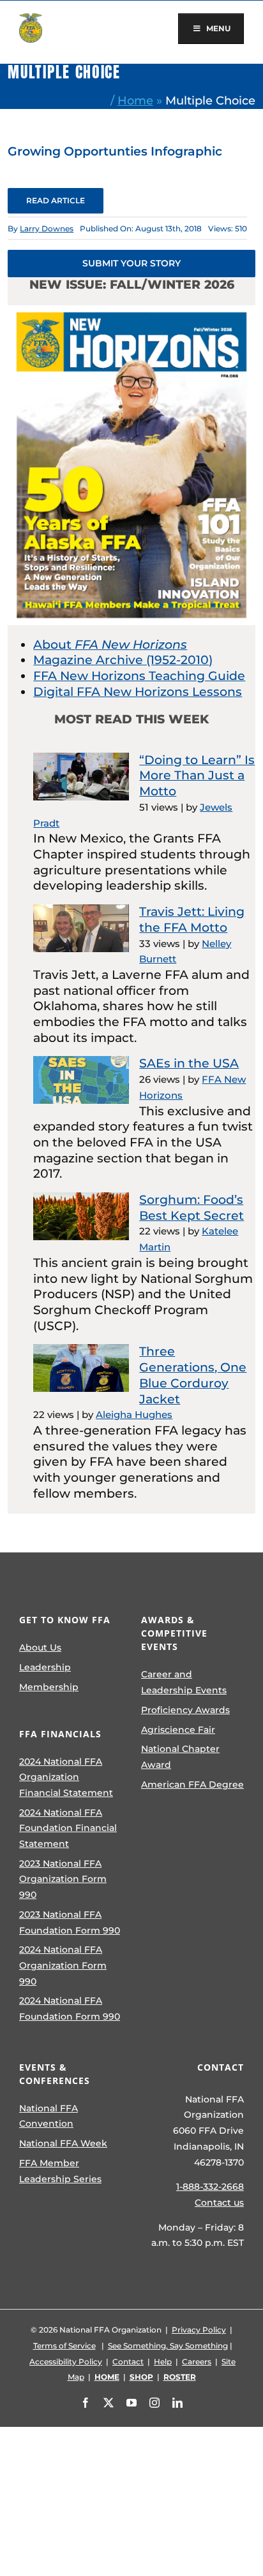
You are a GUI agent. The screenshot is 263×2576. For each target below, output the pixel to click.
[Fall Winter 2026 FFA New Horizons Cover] (131, 311)
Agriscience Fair (178, 1730)
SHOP (141, 2377)
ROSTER (180, 2377)
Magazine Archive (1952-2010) (123, 660)
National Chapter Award (180, 1757)
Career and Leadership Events (184, 1682)
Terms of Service (64, 2346)
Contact (128, 2362)
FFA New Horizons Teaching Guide (139, 676)
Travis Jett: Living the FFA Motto (192, 920)
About (110, 645)
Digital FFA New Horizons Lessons (138, 692)
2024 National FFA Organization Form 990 (63, 1965)
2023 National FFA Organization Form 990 (63, 1879)
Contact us (219, 2203)
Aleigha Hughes (134, 1415)
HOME (107, 2377)
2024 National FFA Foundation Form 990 (70, 2008)
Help (163, 2362)
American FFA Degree (192, 1784)
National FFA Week (63, 2143)
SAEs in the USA (189, 1063)
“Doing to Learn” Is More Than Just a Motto (197, 776)
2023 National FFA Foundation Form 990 (70, 1922)
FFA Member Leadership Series (60, 2171)
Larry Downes (47, 228)
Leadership (45, 1667)
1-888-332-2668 (210, 2187)
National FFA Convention (49, 2116)
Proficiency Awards (185, 1710)
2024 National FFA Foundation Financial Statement (68, 1828)
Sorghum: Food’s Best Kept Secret (192, 1208)
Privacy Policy (199, 2330)
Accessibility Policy (66, 2362)
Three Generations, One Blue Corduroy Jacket (193, 1375)
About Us (40, 1647)
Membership (49, 1687)
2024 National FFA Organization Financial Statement (66, 1777)
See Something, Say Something (168, 2346)
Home (135, 100)
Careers (197, 2362)
